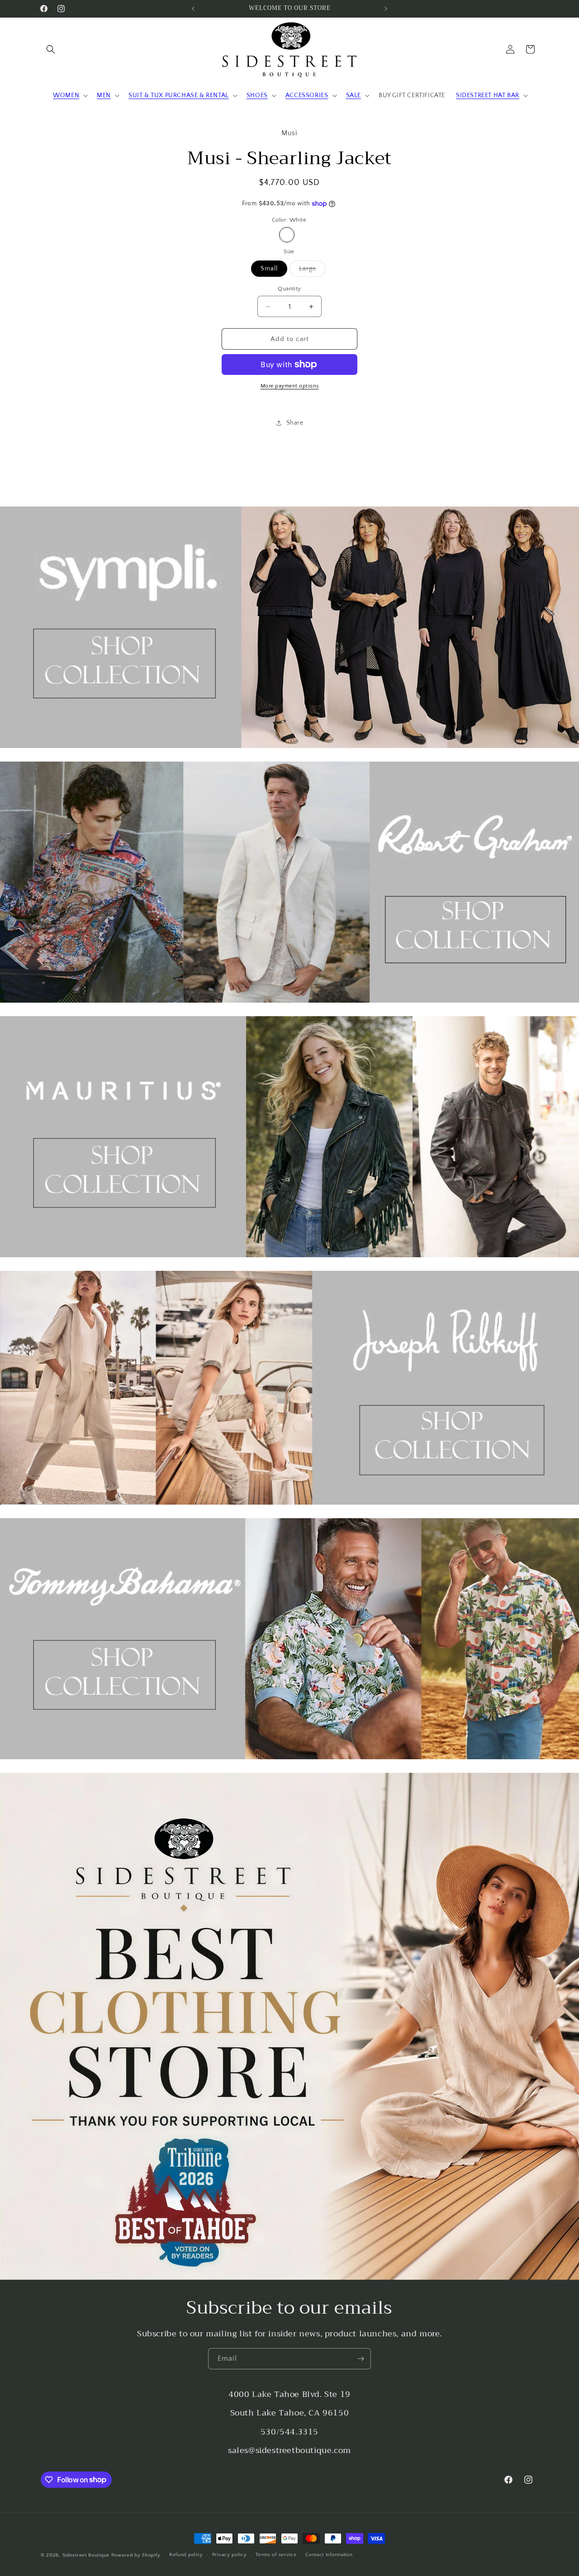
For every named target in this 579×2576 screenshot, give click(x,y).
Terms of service (276, 2555)
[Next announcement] (386, 9)
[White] (287, 235)
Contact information (329, 2555)
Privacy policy (230, 2555)
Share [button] (295, 423)
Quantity (289, 289)
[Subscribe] (361, 2359)
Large (312, 271)
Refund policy (186, 2555)
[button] (51, 49)
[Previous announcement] (193, 9)
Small (269, 269)
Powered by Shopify (136, 2555)
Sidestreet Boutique (86, 2555)
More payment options (290, 386)
